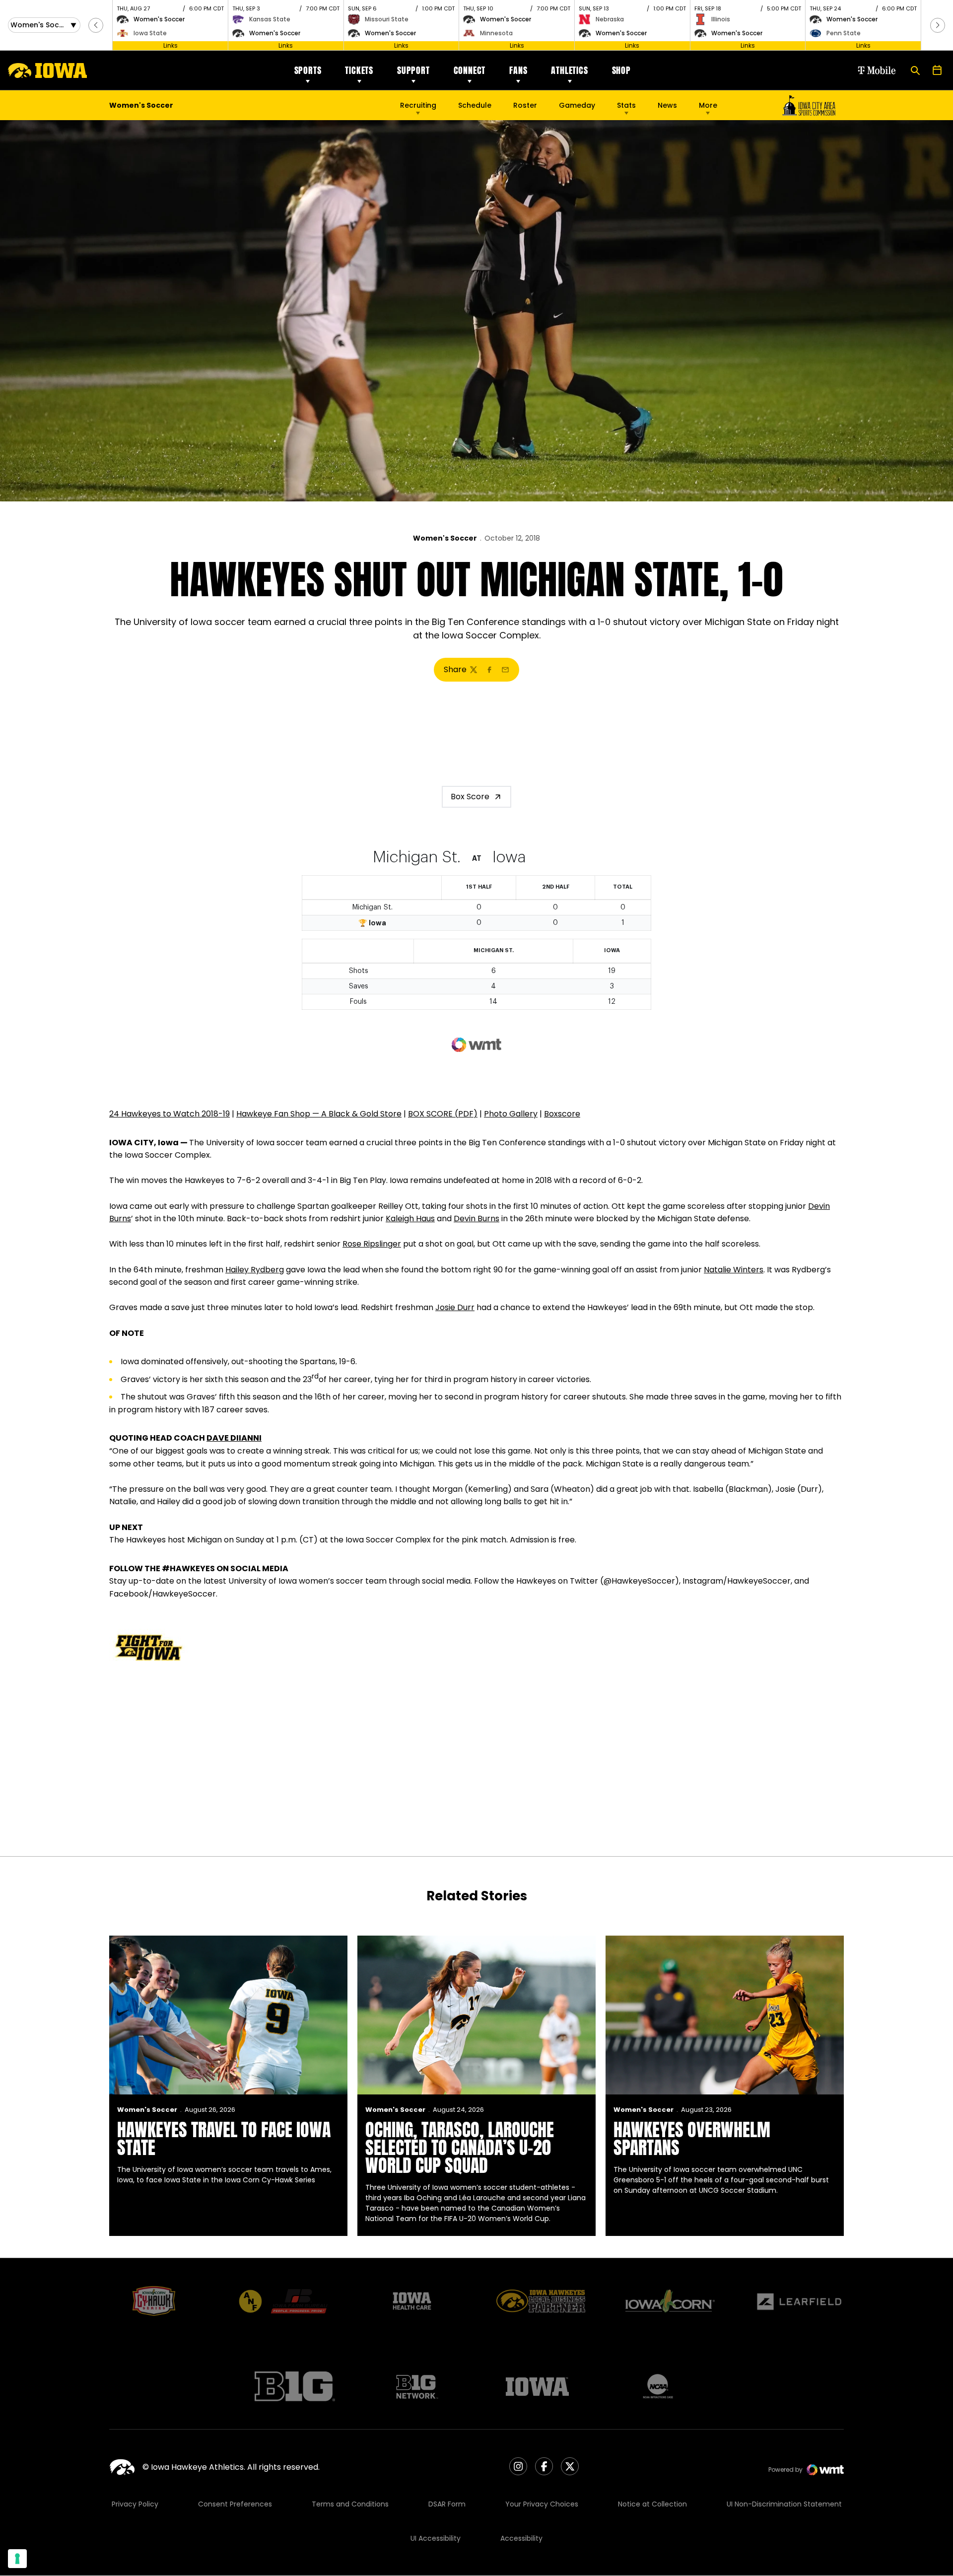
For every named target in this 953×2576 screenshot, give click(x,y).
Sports (308, 70)
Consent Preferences (235, 2504)
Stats (626, 105)
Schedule (475, 105)
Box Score (470, 797)
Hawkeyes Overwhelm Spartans (692, 2139)
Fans (518, 70)
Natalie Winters (734, 1270)
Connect (470, 70)
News (667, 105)
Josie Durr (455, 1307)
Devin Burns (476, 1218)
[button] (96, 25)
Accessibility (521, 2538)
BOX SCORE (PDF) (443, 1114)
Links (170, 45)
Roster (525, 105)
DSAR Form (447, 2504)
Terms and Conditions (350, 2504)
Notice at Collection (652, 2504)
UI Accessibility (436, 2538)
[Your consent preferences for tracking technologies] (17, 2559)
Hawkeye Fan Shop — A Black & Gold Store (319, 1114)
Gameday (577, 105)
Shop (621, 70)
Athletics (569, 70)
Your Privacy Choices (542, 2504)
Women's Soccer (445, 538)
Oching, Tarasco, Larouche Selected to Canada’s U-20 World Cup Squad (460, 2148)
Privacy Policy (135, 2504)
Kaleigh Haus (410, 1218)
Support (413, 70)
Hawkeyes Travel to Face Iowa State (224, 2139)
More (708, 105)
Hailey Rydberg (255, 1270)
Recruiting (418, 105)
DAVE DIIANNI (234, 1438)
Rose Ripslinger (372, 1244)
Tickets (359, 70)
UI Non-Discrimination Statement (784, 2504)
